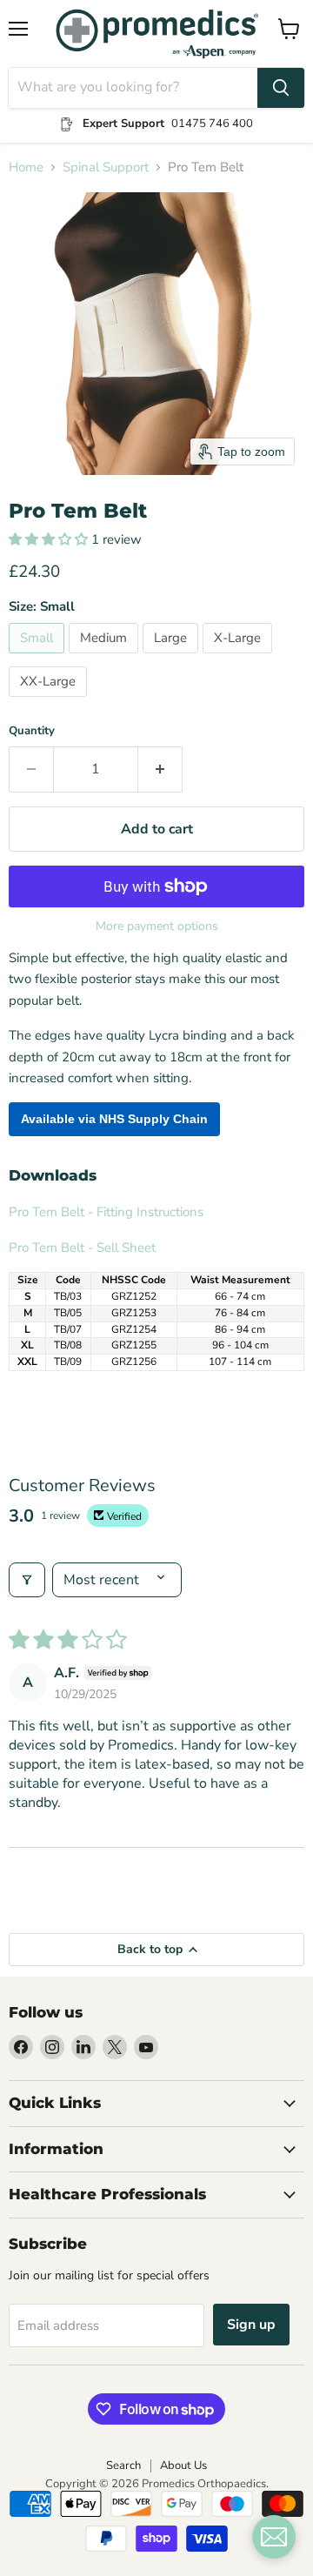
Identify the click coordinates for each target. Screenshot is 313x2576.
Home (26, 167)
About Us (183, 2466)
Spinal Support (106, 167)
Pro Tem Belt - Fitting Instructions (106, 1212)
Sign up (251, 2325)
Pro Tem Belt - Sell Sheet (82, 1248)
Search (123, 2466)
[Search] (281, 88)
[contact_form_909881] (274, 2537)
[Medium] (106, 658)
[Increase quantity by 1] (160, 769)
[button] (50, 539)
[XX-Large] (50, 701)
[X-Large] (240, 658)
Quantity (32, 731)
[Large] (173, 658)
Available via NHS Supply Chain (114, 1119)
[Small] (39, 658)
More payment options (157, 927)
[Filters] (27, 1580)
